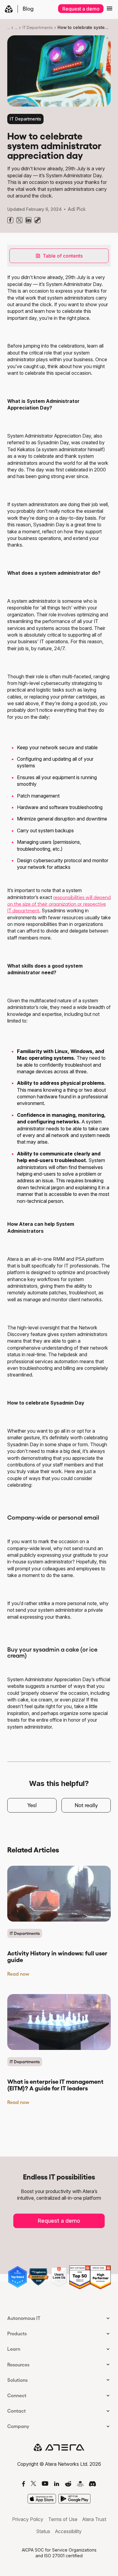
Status (43, 2531)
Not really (86, 1805)
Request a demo (81, 9)
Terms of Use (63, 2519)
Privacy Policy (28, 2519)
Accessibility (68, 2531)
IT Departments (38, 27)
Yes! (32, 1805)
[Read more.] (59, 1894)
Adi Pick (77, 209)
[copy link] (38, 220)
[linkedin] (28, 220)
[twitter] (19, 220)
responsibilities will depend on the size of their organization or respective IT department (59, 904)
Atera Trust (94, 2519)
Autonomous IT (24, 2318)
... (9, 27)
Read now (18, 1974)
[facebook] (10, 220)
